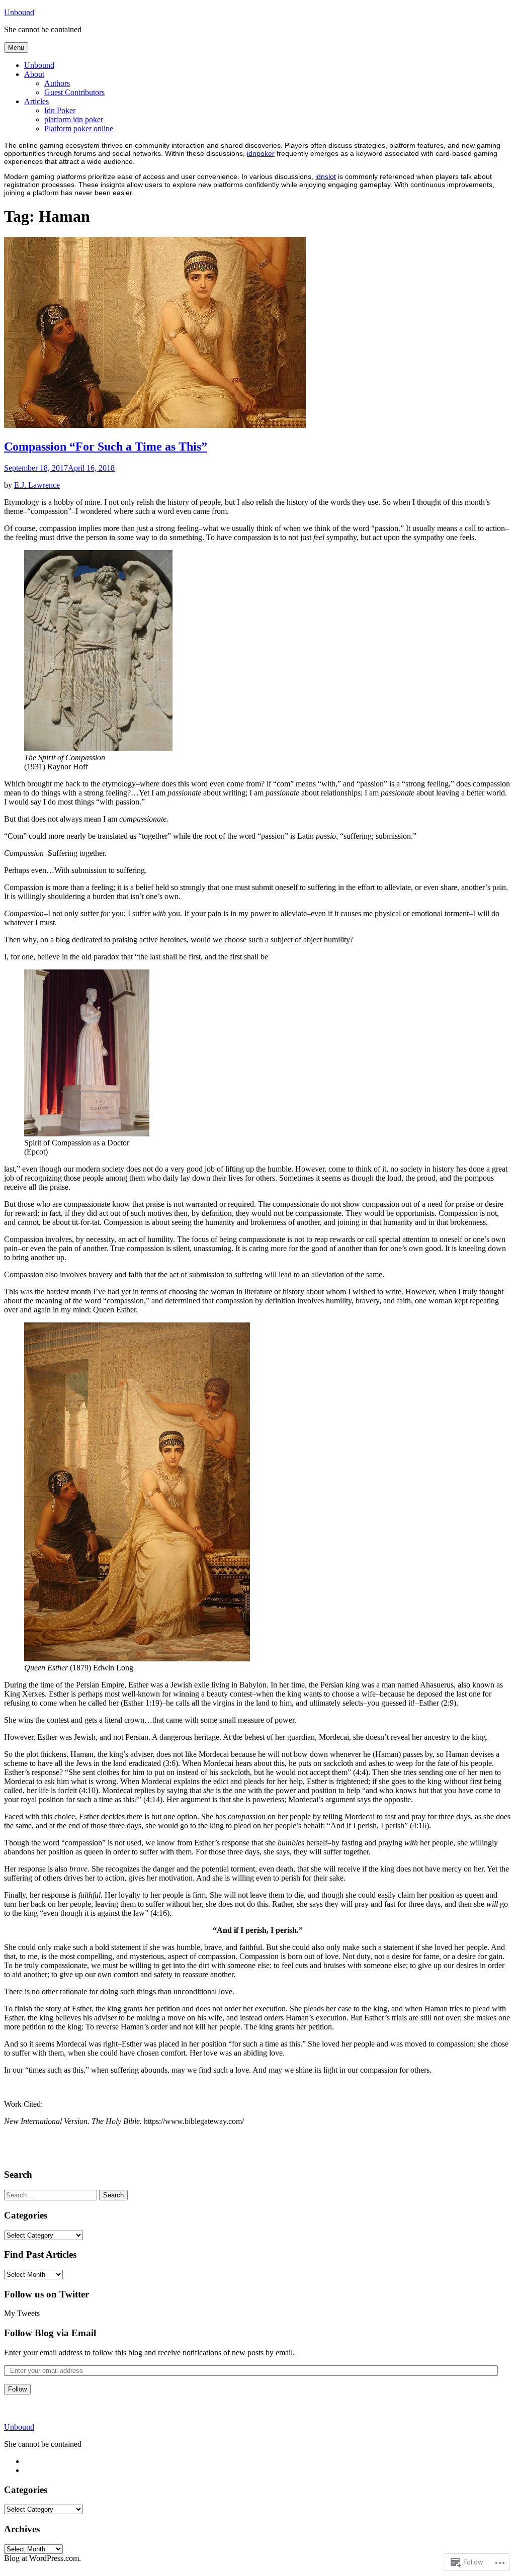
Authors (57, 83)
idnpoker (261, 153)
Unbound (19, 12)
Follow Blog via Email (50, 2333)
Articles (36, 101)
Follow (17, 2389)
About (34, 74)
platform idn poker (74, 119)
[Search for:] (51, 2195)
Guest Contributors (74, 92)
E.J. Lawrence (37, 485)
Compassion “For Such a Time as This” (106, 447)
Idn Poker (60, 110)
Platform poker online (79, 128)
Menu (16, 48)
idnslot (326, 176)
